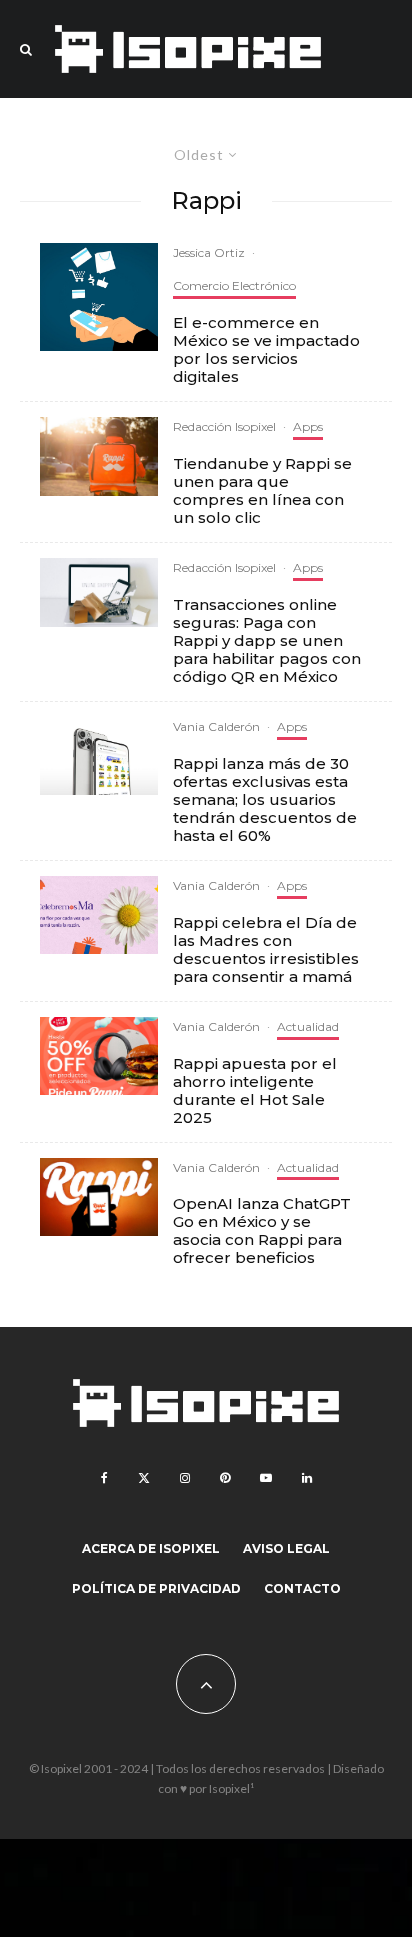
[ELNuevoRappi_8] (99, 756)
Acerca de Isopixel (151, 1548)
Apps (308, 426)
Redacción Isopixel (224, 426)
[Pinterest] (225, 1478)
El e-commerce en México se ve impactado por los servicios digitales (266, 350)
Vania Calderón (216, 726)
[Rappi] (99, 592)
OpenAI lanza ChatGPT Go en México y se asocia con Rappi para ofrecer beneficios (262, 1231)
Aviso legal (286, 1548)
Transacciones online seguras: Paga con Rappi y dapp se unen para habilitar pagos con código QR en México (267, 641)
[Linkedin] (307, 1478)
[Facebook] (104, 1478)
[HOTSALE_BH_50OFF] (99, 1056)
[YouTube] (266, 1478)
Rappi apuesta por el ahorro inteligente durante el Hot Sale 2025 (255, 1091)
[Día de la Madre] (99, 915)
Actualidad (308, 1026)
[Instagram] (185, 1478)
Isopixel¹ (231, 1788)
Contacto (302, 1588)
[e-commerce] (99, 296)
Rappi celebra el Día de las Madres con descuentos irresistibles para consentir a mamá (266, 950)
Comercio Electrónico (234, 285)
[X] (144, 1478)
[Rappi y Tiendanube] (99, 456)
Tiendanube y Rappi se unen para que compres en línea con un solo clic (262, 491)
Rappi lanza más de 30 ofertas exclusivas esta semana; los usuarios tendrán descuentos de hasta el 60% (265, 800)
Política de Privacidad (156, 1588)
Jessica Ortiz (209, 252)
